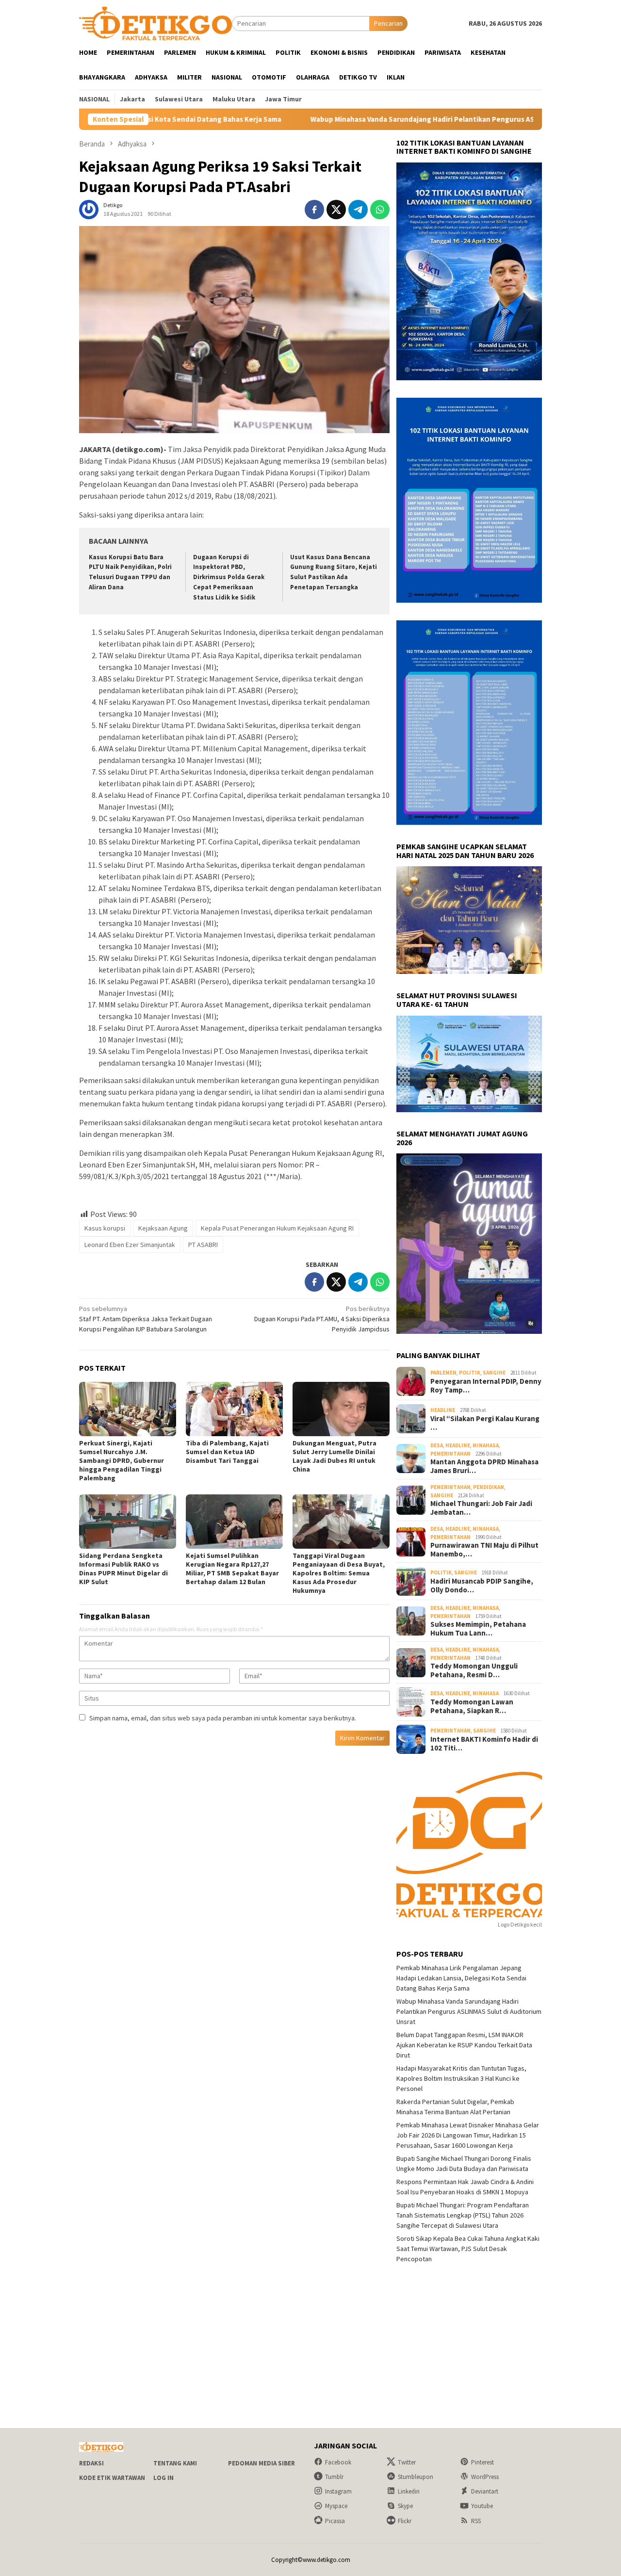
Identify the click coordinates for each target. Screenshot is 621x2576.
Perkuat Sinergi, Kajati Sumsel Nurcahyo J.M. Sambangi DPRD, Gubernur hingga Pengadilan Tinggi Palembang (122, 1460)
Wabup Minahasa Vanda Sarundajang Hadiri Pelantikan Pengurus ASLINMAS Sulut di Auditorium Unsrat (374, 119)
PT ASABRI (203, 1245)
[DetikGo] (155, 23)
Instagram (338, 2491)
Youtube (482, 2506)
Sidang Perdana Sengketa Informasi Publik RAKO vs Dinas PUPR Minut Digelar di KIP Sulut (123, 1569)
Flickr (405, 2521)
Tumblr (334, 2477)
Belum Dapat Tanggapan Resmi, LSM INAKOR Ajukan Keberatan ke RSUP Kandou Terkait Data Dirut (464, 2045)
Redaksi (91, 2463)
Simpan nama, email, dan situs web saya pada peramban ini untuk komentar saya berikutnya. (223, 1718)
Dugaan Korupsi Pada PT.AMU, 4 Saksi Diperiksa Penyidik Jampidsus (322, 1319)
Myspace (336, 2506)
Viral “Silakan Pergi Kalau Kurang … (485, 1423)
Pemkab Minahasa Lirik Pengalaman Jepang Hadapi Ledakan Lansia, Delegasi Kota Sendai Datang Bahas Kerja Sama (461, 1978)
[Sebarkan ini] (314, 210)
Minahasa (486, 1445)
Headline (443, 1410)
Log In (163, 2478)
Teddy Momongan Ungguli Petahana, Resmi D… (474, 1670)
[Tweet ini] (336, 210)
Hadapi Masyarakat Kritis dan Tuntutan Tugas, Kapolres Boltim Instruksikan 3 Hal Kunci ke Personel (461, 2078)
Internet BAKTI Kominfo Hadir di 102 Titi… (484, 1744)
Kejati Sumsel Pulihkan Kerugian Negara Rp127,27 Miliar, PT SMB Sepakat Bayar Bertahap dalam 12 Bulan (232, 1569)
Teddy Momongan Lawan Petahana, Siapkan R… (472, 1706)
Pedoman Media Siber (261, 2463)
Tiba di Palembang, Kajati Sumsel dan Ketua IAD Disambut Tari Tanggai (227, 1452)
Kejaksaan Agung (163, 1228)
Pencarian (388, 23)
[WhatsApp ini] (380, 210)
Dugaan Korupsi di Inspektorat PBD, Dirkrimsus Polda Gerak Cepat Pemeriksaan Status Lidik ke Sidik (229, 577)
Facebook (338, 2462)
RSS (476, 2521)
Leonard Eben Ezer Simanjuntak (130, 1245)
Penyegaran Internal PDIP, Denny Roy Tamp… (486, 1386)
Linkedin (409, 2491)
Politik (470, 1373)
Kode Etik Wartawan (112, 2478)
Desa (437, 1445)
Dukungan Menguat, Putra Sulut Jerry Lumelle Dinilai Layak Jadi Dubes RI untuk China (335, 1456)
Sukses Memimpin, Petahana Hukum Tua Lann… (478, 1629)
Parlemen (443, 1373)
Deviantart (485, 2491)
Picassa (335, 2521)
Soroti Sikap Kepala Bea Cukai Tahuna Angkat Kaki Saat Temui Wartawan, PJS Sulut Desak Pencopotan (468, 2249)
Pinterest (482, 2462)
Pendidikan (489, 1487)
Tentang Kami (175, 2463)
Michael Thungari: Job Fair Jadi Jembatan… (481, 1508)
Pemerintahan (450, 1454)
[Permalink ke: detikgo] (89, 209)
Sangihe (494, 1373)
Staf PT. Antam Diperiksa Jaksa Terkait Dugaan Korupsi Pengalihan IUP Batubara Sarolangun (146, 1319)
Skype (405, 2506)
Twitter (407, 2462)
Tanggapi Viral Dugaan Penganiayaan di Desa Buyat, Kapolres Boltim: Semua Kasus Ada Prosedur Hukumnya (339, 1573)
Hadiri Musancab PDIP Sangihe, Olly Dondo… (482, 1586)
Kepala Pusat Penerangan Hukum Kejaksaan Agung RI (277, 1228)
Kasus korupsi (105, 1228)
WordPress (485, 2477)
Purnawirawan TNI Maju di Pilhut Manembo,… (484, 1550)
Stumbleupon (416, 2477)
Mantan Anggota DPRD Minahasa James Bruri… (484, 1466)
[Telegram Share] (358, 210)
